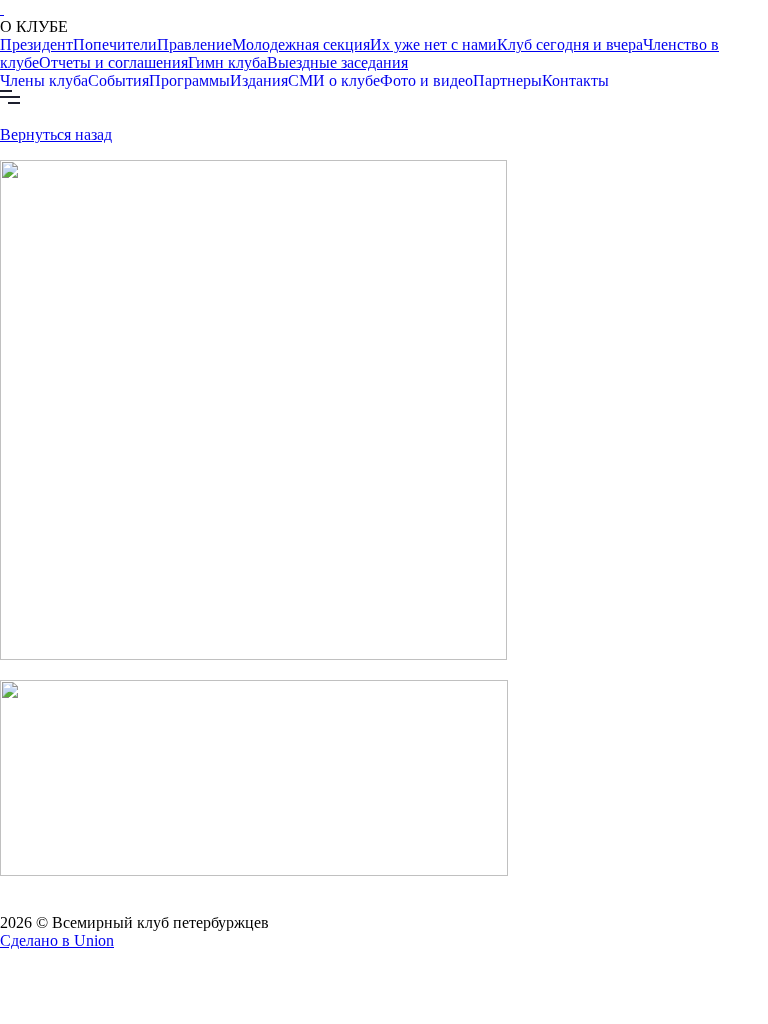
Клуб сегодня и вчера (570, 44)
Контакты (575, 80)
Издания (259, 80)
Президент (36, 44)
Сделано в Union (57, 940)
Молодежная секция (301, 44)
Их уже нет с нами (433, 44)
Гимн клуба (227, 62)
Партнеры (507, 80)
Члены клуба (44, 80)
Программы (189, 80)
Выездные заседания (337, 62)
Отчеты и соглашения (113, 62)
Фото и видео (426, 80)
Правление (194, 44)
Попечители (115, 44)
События (118, 80)
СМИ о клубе (334, 80)
